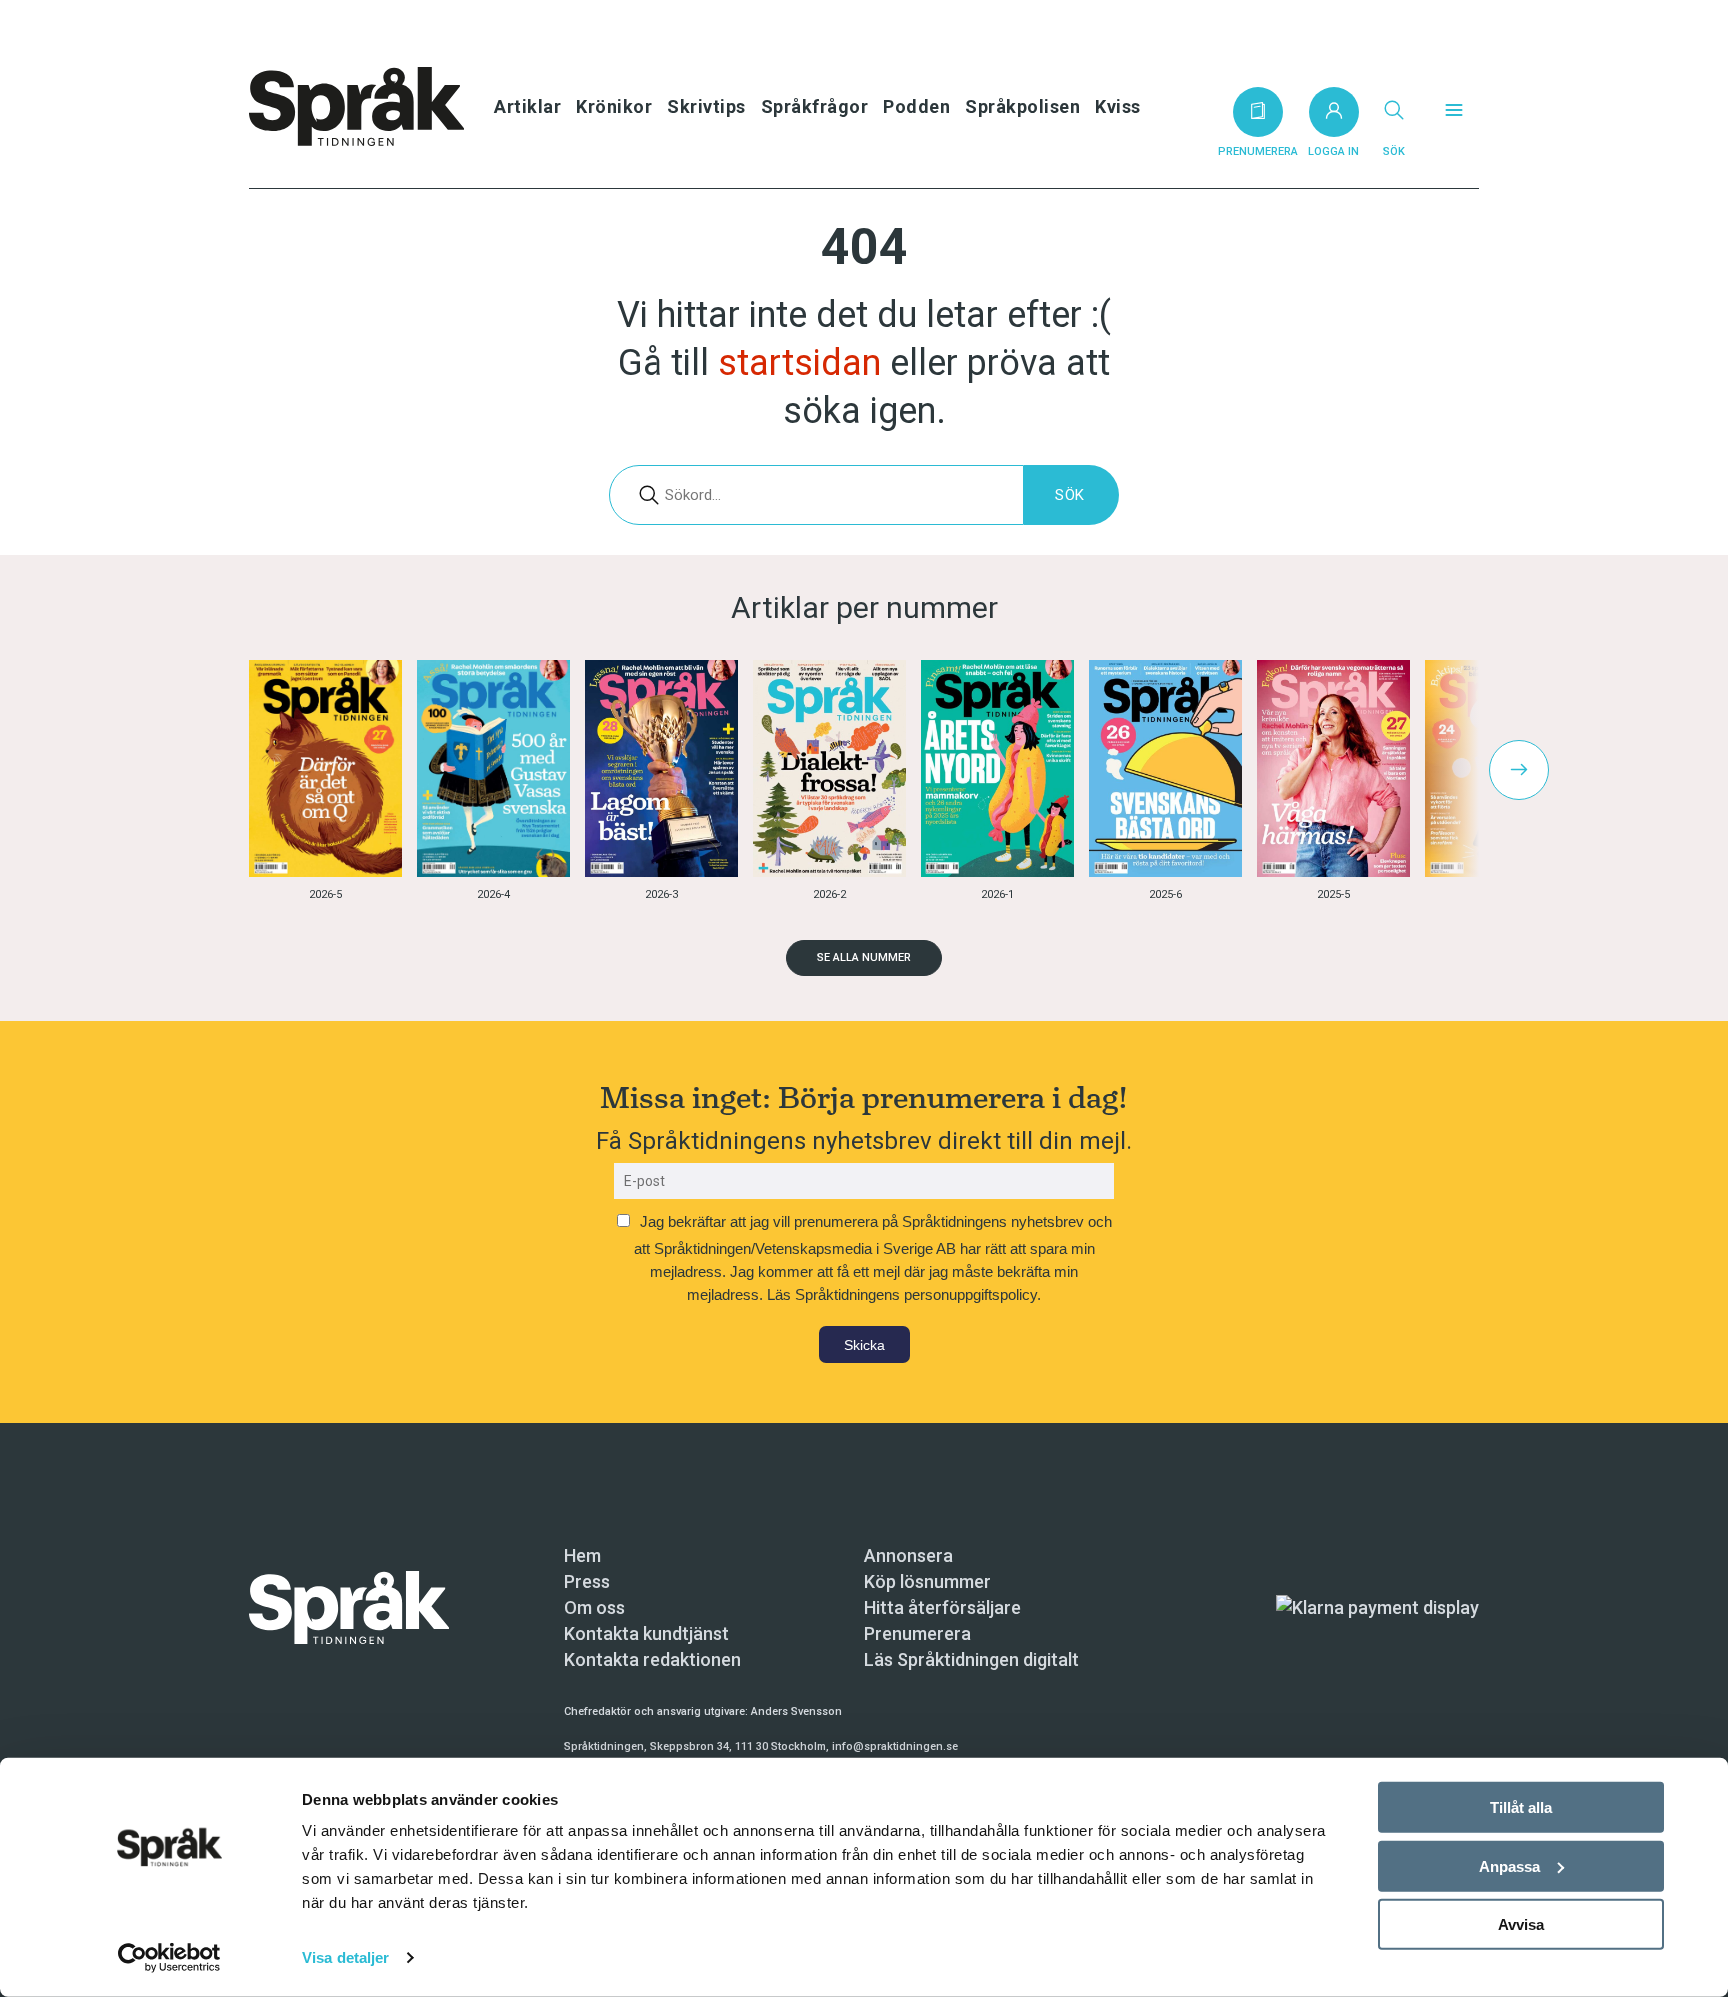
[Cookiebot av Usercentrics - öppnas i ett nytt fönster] (169, 1958)
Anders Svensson (796, 1711)
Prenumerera (917, 1633)
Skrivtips (706, 106)
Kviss (1118, 106)
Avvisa (1521, 1924)
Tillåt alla (1521, 1807)
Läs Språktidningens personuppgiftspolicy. (904, 1294)
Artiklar (527, 106)
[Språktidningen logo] (349, 1606)
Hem (582, 1555)
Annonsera (908, 1555)
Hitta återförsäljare (942, 1607)
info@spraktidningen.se (895, 1746)
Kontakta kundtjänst (646, 1633)
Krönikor (614, 106)
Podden (916, 106)
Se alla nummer (864, 957)
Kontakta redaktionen (652, 1659)
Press (587, 1581)
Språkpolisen (1022, 106)
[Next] (1519, 770)
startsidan (799, 363)
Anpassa (1509, 1865)
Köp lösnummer (927, 1581)
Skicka (864, 1345)
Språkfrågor (815, 106)
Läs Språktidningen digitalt (971, 1659)
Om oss (594, 1607)
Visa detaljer (345, 1957)
